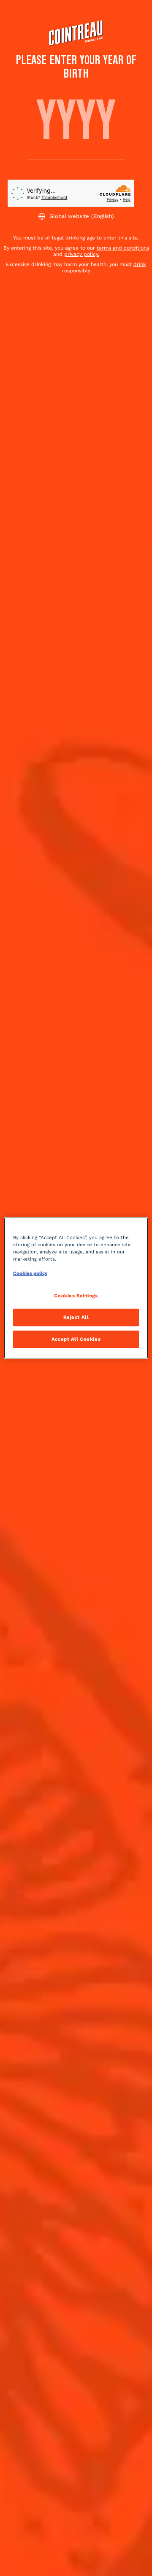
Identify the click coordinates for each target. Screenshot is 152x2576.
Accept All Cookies (76, 1339)
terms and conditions (123, 248)
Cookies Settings (76, 1296)
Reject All (76, 1317)
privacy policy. (82, 254)
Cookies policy (30, 1273)
